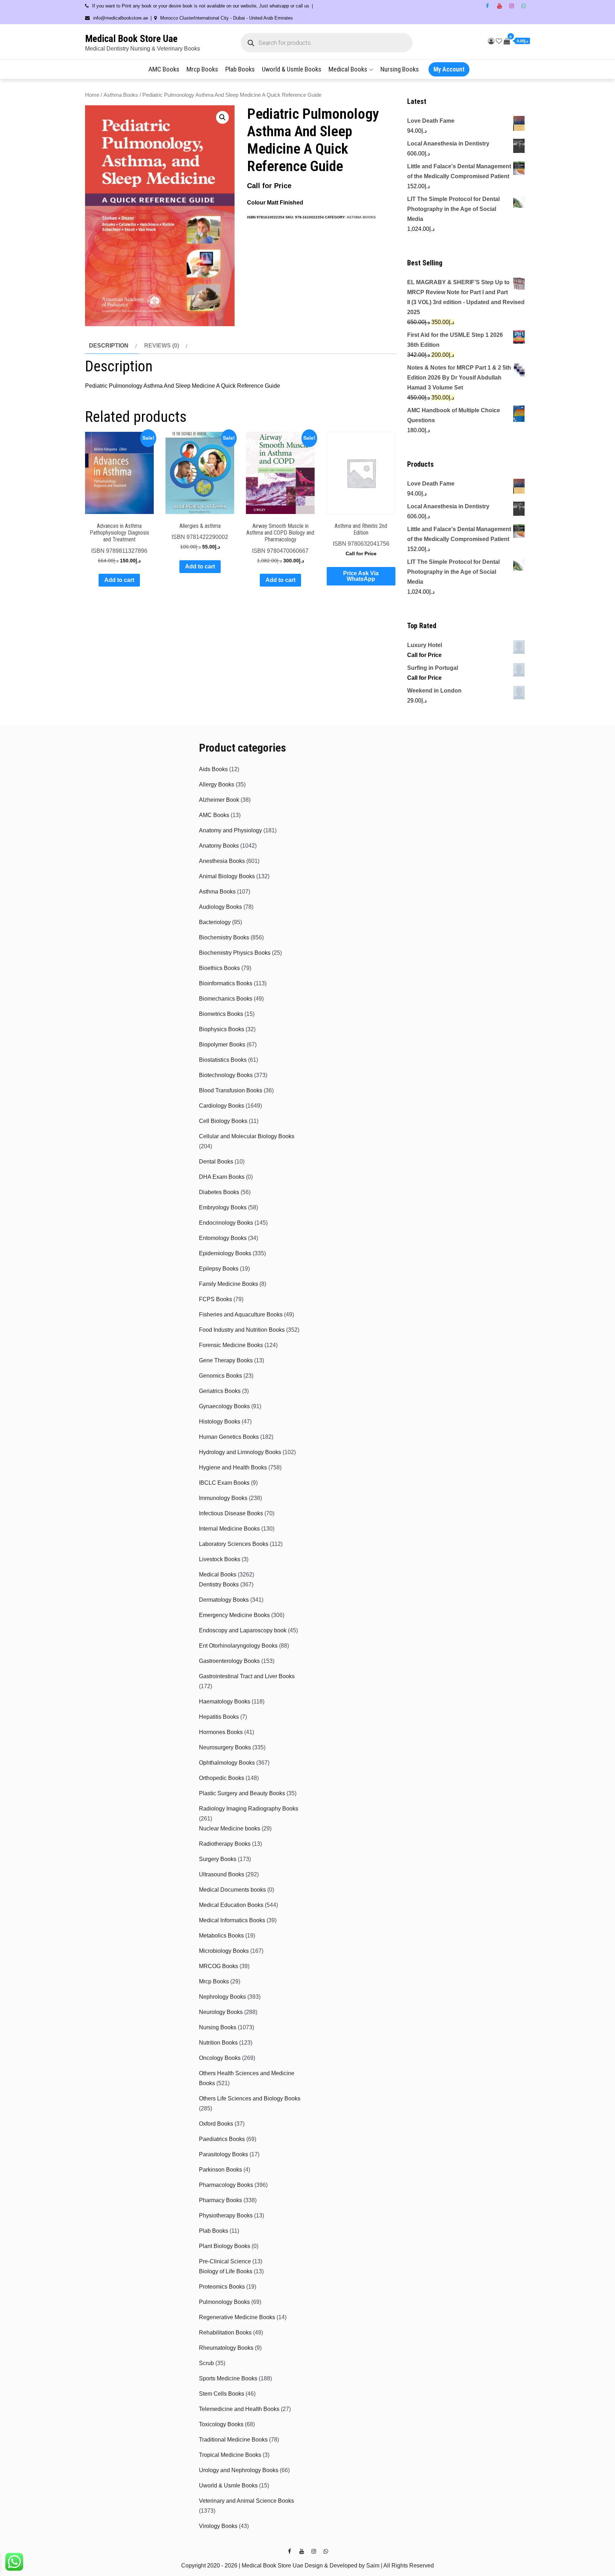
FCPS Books (215, 1299)
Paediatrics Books (222, 2139)
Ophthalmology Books (227, 1763)
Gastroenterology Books (229, 1661)
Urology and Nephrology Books (239, 2470)
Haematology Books (225, 1702)
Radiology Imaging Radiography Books (249, 1809)
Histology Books (220, 1422)
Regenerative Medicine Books (237, 2317)
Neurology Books (221, 2012)
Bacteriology (215, 922)
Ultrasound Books (222, 1874)
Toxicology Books (221, 2424)
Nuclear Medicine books (230, 1828)
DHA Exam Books (222, 1177)
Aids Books (213, 769)
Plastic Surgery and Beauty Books (242, 1793)
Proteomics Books (222, 2287)
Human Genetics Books (229, 1437)
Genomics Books (220, 1376)
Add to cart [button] (119, 580)
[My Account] (491, 41)
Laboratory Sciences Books (234, 1544)
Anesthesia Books (222, 861)
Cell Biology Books (223, 1121)
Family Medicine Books (228, 1284)
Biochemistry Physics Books (235, 953)
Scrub (206, 2363)
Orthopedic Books (222, 1778)
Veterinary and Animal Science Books (246, 2501)
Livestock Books (220, 1559)
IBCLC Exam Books (224, 1483)
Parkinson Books (220, 2170)
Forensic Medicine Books (231, 1345)
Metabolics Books (221, 1936)
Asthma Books (121, 95)
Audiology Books (220, 907)
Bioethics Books (219, 968)
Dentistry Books (219, 1584)
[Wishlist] (499, 41)
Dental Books (216, 1162)
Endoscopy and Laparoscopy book (243, 1630)
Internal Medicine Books (229, 1529)
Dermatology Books (224, 1600)
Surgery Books (218, 1859)
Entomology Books (223, 1238)
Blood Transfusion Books (231, 1090)
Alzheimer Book (219, 800)
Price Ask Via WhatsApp (361, 576)
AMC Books (164, 69)
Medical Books (348, 69)
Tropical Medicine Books (230, 2455)
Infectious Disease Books (231, 1513)
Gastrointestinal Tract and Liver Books (247, 1676)
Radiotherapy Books (225, 1844)
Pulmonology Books (224, 2302)
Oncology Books (220, 2058)
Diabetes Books (219, 1192)
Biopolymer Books (222, 1045)
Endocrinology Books (226, 1223)
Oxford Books (216, 2124)
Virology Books (218, 2526)
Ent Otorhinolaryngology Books (238, 1646)
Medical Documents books (232, 1890)
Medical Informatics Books (232, 1920)
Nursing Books (400, 69)
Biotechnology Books (226, 1075)
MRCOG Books (219, 1966)
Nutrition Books (218, 2043)
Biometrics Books (221, 1014)
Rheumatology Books (226, 2348)
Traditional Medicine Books (233, 2440)
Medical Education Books (231, 1905)
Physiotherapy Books (226, 2215)
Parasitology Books (224, 2154)
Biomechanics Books (226, 999)
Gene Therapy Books (226, 1360)
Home (92, 95)
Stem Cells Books (222, 2394)
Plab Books (240, 69)
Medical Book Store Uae (131, 39)
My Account (449, 69)
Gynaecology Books (224, 1406)
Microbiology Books (224, 1951)
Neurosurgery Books (225, 1747)
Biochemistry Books (224, 937)
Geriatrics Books (220, 1391)
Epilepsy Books (219, 1269)
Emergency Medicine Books (234, 1615)
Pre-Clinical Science (225, 2261)
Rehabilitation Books (225, 2333)
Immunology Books (223, 1498)
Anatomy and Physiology (230, 830)
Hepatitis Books (219, 1717)
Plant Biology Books (225, 2246)
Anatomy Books (219, 846)
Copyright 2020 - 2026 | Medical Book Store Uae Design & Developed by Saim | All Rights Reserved (307, 2566)
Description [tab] (109, 346)
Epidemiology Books (225, 1253)
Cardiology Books (222, 1106)
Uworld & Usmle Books (292, 69)
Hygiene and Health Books (233, 1467)
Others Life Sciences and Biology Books (250, 2098)
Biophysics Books (222, 1029)
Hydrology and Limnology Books (240, 1452)
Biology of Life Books (226, 2271)
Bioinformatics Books (226, 983)
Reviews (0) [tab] (162, 346)
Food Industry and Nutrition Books (242, 1330)
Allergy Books (217, 785)
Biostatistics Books (223, 1060)
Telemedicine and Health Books (239, 2409)
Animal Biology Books (227, 876)
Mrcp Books (202, 69)
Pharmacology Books (226, 2185)
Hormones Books (221, 1732)
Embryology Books (223, 1207)
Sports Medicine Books (228, 2378)
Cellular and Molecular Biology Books (247, 1136)
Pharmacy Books (220, 2200)
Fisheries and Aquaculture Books (241, 1314)
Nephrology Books (222, 1997)
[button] (222, 117)
